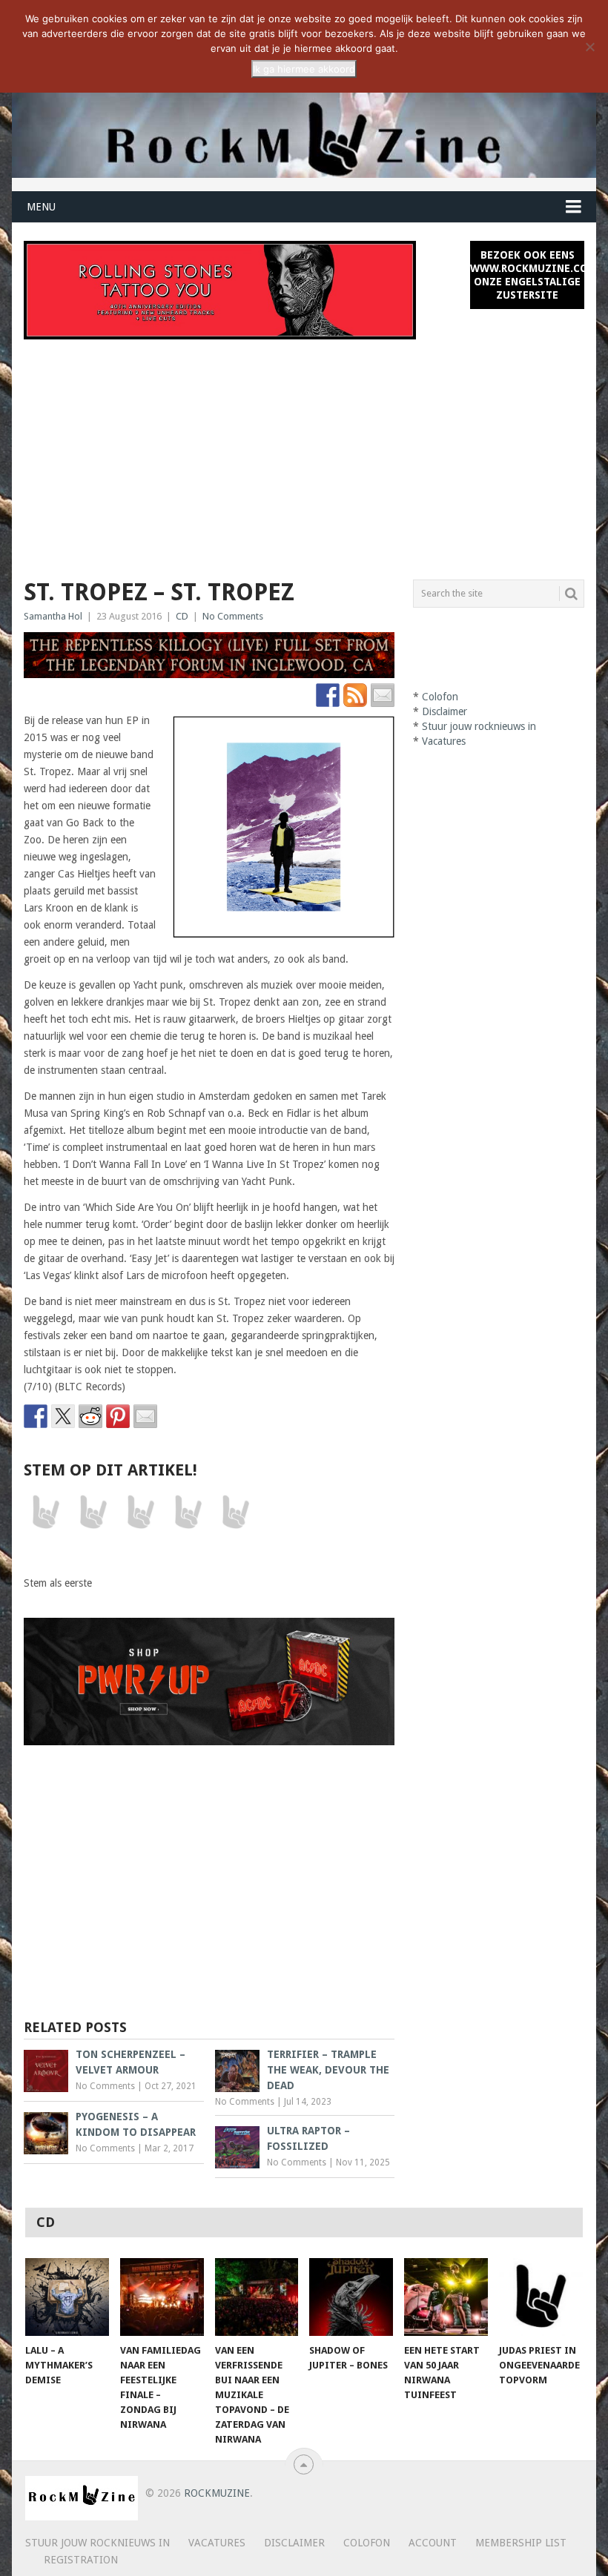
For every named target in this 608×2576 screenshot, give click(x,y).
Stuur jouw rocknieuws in (479, 726)
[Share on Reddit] (90, 1416)
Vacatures (444, 741)
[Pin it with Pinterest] (118, 1416)
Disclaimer (445, 711)
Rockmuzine (217, 2493)
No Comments (233, 616)
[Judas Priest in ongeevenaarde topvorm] (541, 2297)
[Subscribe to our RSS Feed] (355, 695)
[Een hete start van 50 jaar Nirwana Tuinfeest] (446, 2297)
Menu (41, 207)
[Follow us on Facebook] (328, 695)
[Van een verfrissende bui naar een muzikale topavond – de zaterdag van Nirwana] (257, 2297)
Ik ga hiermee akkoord (304, 69)
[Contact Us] (383, 695)
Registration (81, 2560)
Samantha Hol (53, 616)
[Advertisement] (304, 451)
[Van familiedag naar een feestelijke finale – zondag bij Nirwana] (162, 2297)
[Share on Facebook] (36, 1416)
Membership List (521, 2543)
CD (182, 616)
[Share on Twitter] (63, 1416)
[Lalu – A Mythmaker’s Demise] (67, 2297)
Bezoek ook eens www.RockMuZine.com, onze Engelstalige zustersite (527, 275)
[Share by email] (145, 1416)
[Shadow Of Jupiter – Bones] (351, 2297)
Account (433, 2543)
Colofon (440, 697)
